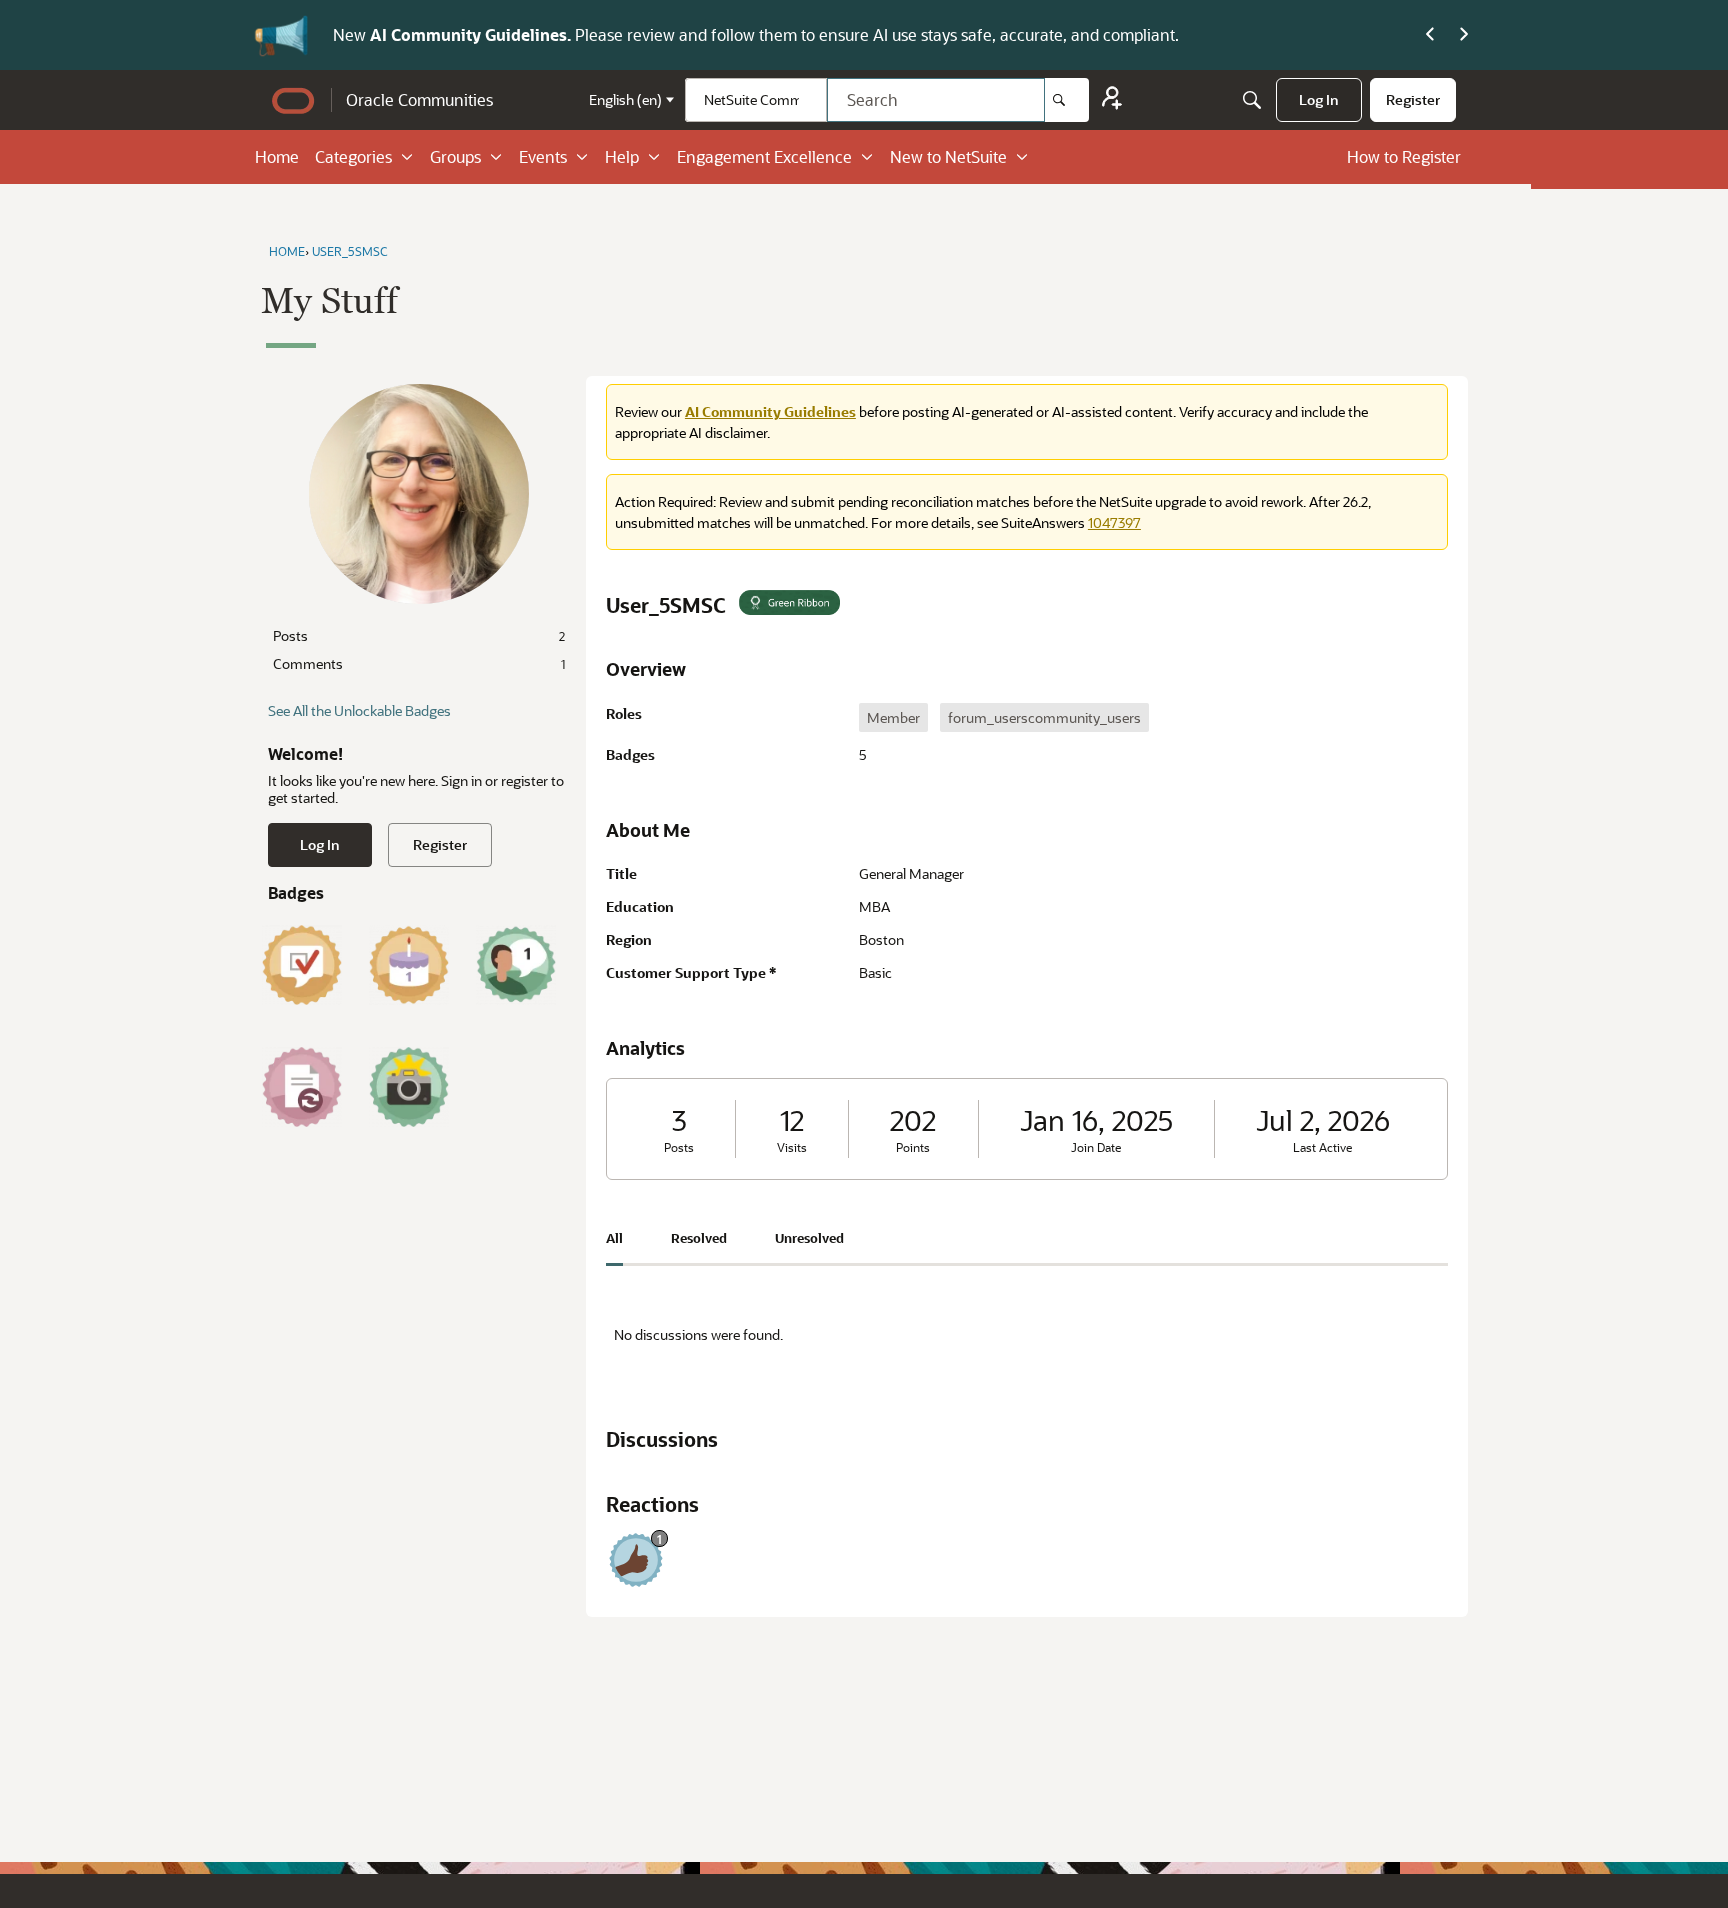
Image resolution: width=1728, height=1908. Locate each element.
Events (543, 156)
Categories (353, 156)
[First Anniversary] (409, 965)
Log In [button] (320, 844)
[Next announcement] (1464, 35)
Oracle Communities (419, 99)
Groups (455, 156)
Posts (419, 635)
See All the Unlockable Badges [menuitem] (359, 710)
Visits (792, 1147)
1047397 (1114, 522)
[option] (893, 717)
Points (913, 1147)
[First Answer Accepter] (302, 965)
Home (277, 156)
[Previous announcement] (1430, 35)
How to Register (1404, 156)
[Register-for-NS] (1112, 100)
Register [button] (440, 844)
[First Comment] (516, 965)
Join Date (1096, 1147)
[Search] (1067, 100)
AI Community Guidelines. (472, 34)
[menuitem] (1319, 100)
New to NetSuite (948, 156)
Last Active (1322, 1147)
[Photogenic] (409, 1087)
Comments (419, 663)
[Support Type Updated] (302, 1087)
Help (622, 156)
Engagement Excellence (764, 156)
